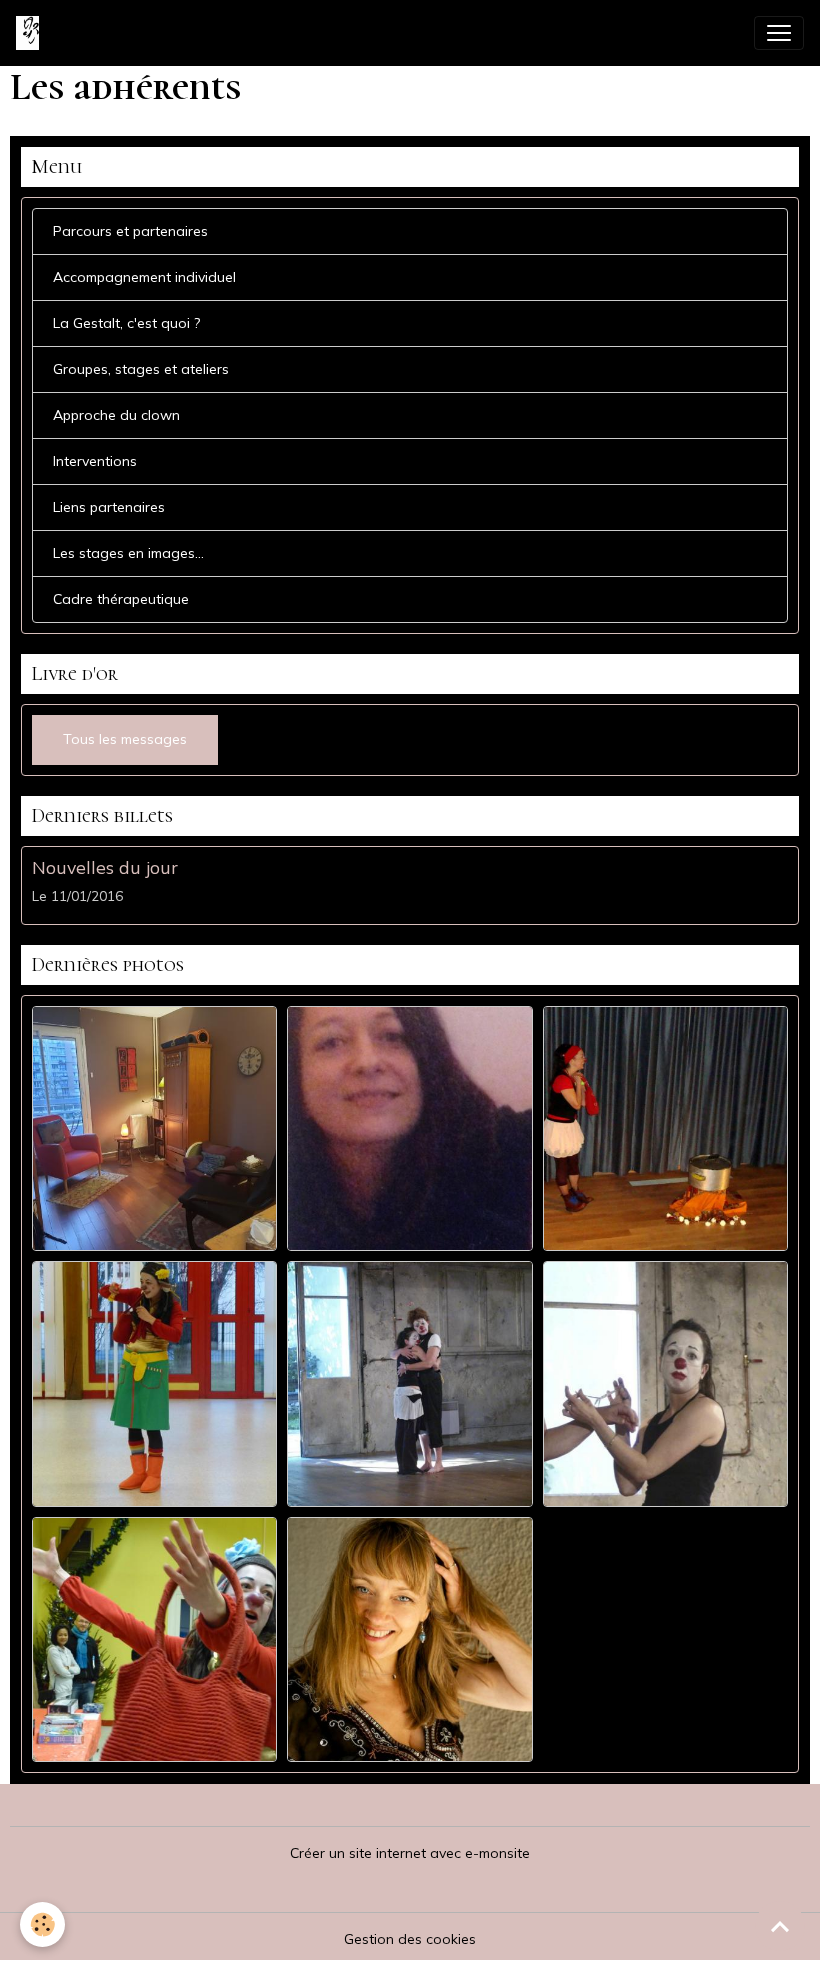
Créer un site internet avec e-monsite (410, 1853)
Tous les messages (125, 739)
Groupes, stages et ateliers (141, 369)
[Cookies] (42, 1924)
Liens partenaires (109, 507)
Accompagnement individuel (144, 277)
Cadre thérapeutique (121, 599)
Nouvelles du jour (105, 867)
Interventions (95, 461)
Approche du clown (116, 415)
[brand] (31, 33)
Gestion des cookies (410, 1939)
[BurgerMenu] (779, 33)
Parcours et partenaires (130, 231)
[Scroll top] (780, 1926)
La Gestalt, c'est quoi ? (126, 323)
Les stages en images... (128, 553)
